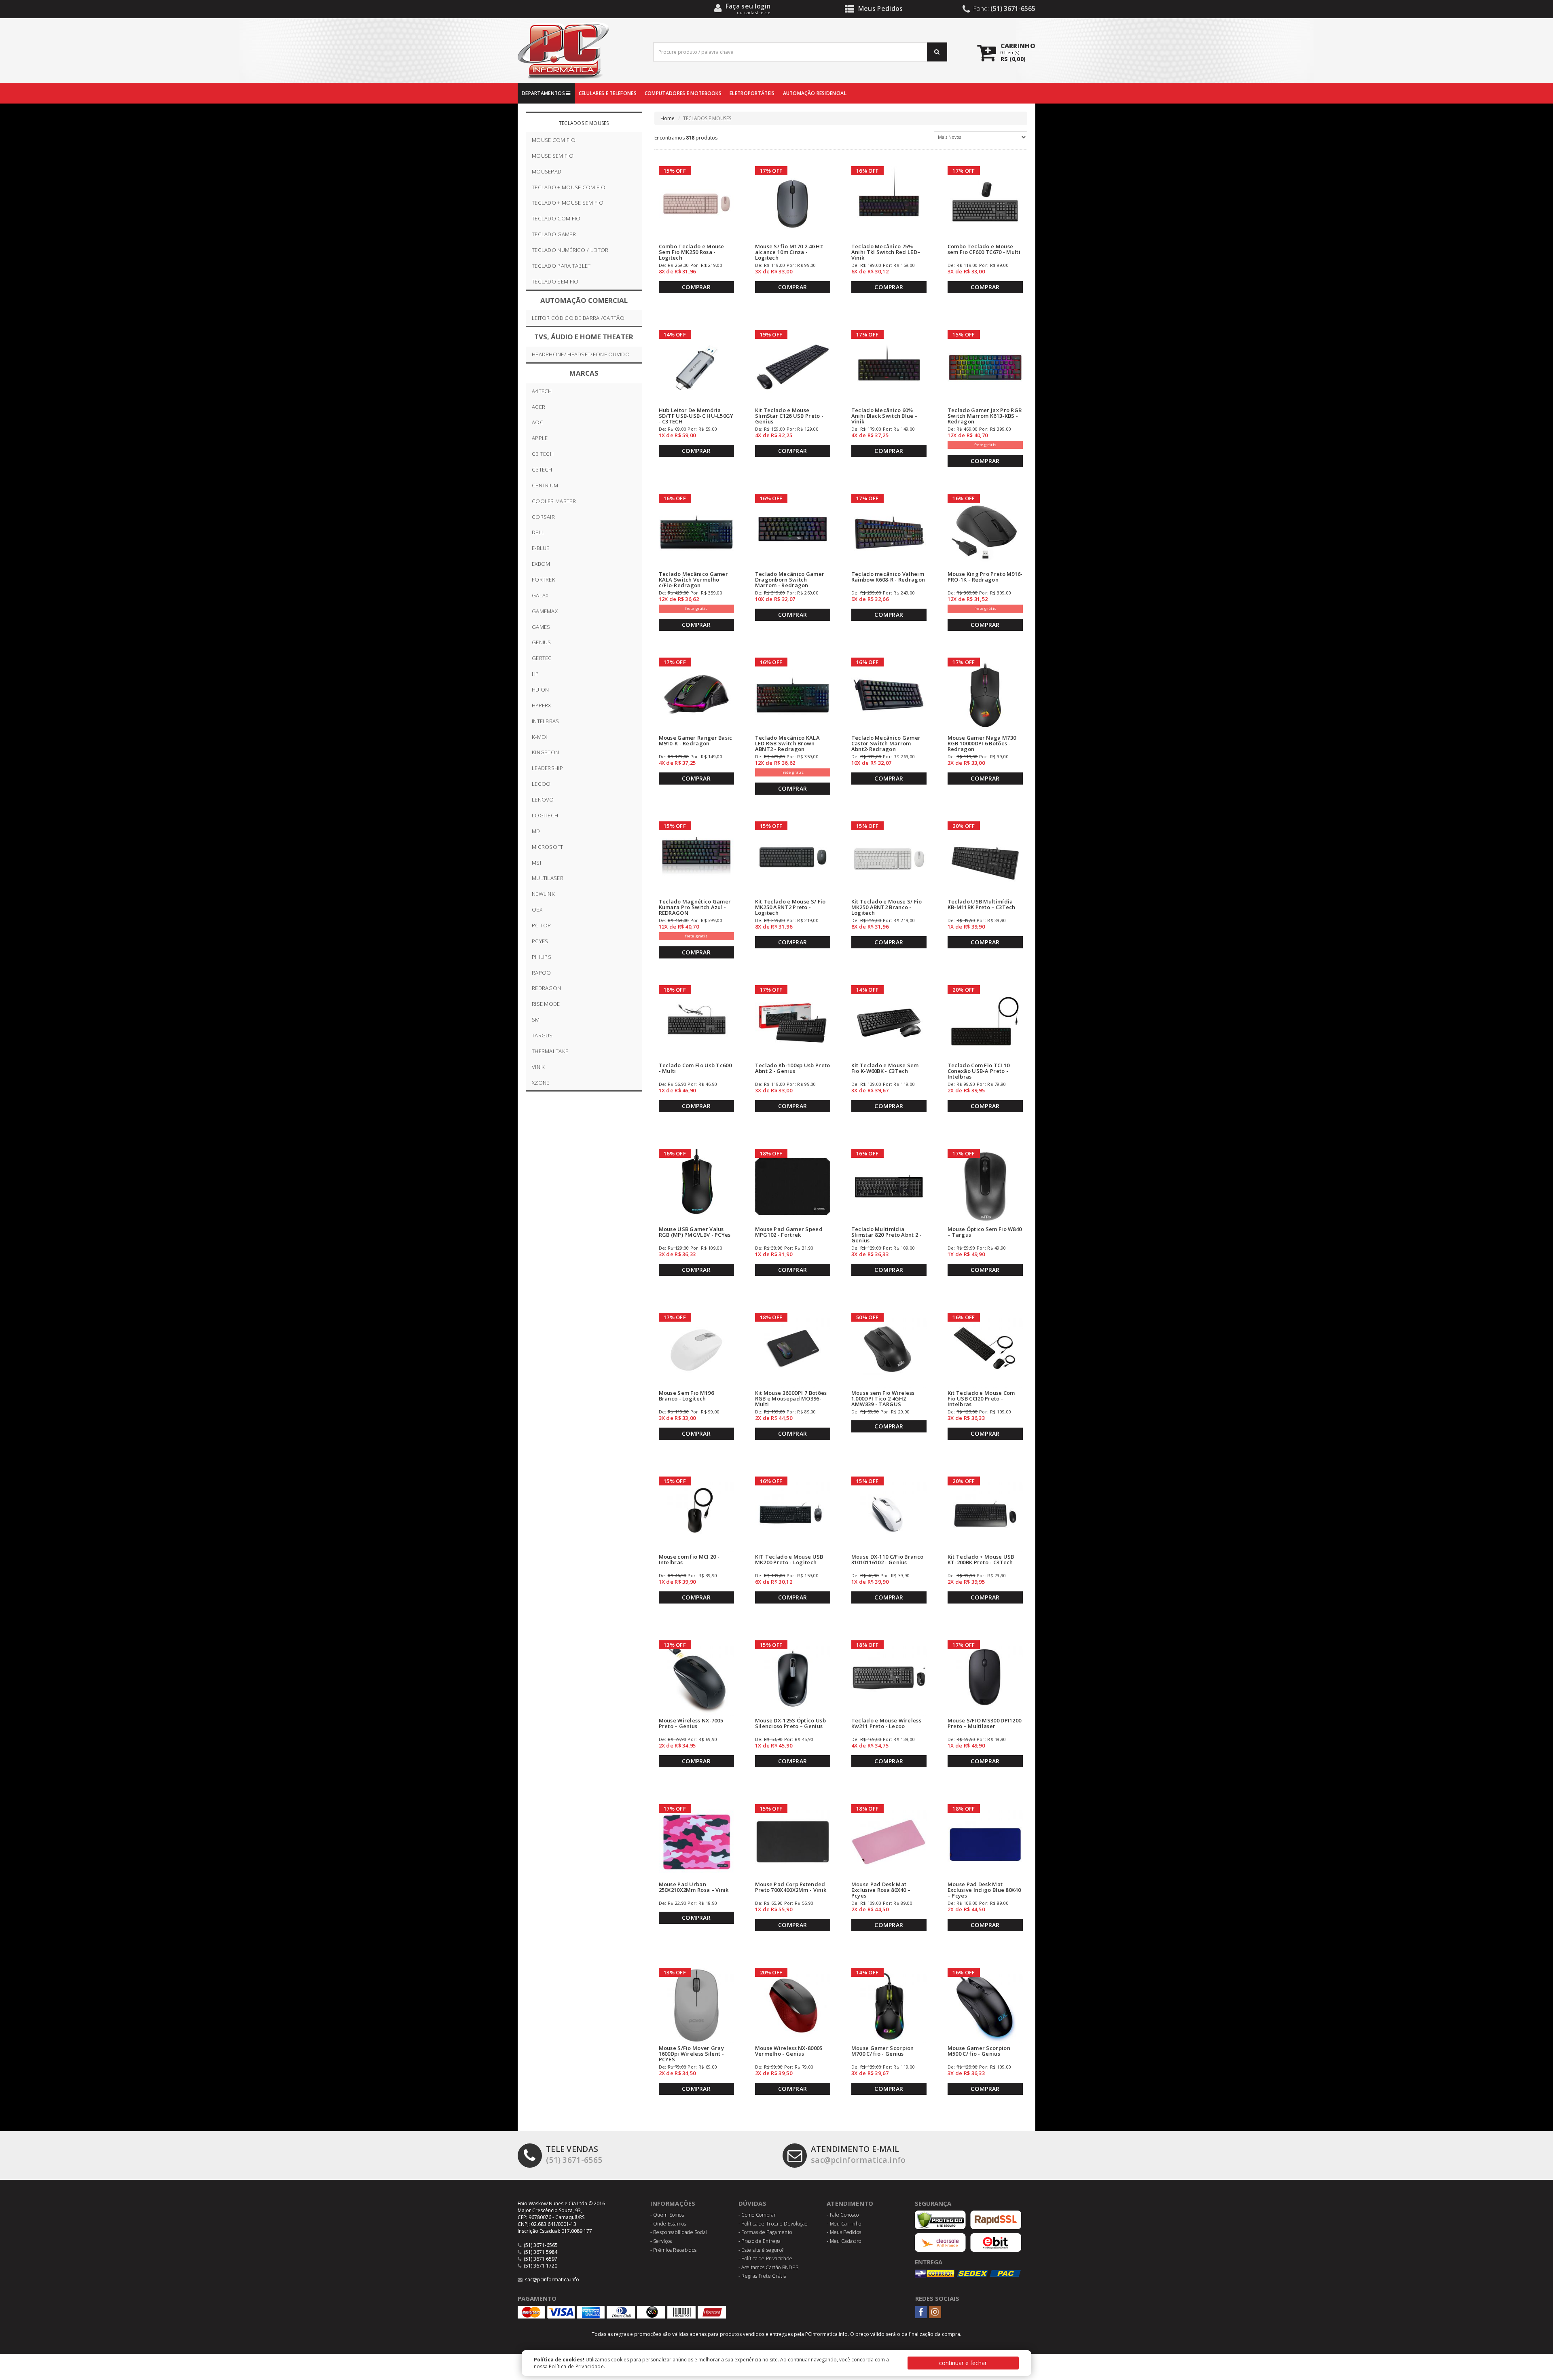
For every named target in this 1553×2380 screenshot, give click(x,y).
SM (536, 1020)
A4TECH (542, 391)
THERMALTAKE (550, 1051)
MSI (536, 863)
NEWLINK (543, 894)
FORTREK (544, 580)
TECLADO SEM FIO (555, 281)
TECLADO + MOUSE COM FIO (569, 187)
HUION (541, 690)
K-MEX (540, 737)
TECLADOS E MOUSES (584, 123)
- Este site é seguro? (761, 2250)
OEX (537, 910)
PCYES (540, 941)
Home (668, 118)
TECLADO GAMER (554, 234)
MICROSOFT (548, 847)
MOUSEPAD (547, 171)
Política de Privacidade (576, 2366)
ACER (538, 407)
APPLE (540, 438)
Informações (673, 2203)
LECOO (541, 784)
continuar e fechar (963, 2363)
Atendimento (850, 2203)
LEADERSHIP (547, 768)
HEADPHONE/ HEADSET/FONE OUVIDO (581, 354)
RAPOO (542, 973)
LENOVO (543, 800)
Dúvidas (752, 2203)
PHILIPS (542, 957)
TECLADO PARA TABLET (561, 266)
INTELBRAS (546, 721)
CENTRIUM (545, 485)
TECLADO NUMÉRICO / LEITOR (570, 250)
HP (535, 674)
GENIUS (542, 642)
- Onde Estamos (668, 2224)
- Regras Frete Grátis (762, 2276)
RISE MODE (546, 1004)
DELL (538, 532)
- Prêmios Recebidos (674, 2250)
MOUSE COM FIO (554, 140)
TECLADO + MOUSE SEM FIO (568, 203)
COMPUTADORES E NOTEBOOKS (683, 93)
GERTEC (542, 658)
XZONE (541, 1083)
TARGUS (542, 1035)
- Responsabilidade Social (679, 2232)
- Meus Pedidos (844, 2232)
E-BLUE (541, 548)
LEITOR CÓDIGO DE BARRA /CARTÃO (578, 318)
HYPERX (542, 705)
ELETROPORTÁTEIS (752, 93)
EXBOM (541, 564)
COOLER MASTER (554, 501)
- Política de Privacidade (766, 2258)
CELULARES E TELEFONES (608, 93)
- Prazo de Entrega (760, 2241)
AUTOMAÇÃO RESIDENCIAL (815, 93)
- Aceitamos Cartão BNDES (768, 2267)
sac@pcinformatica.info (858, 2154)
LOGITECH (545, 815)
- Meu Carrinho (844, 2224)
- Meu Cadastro (844, 2241)
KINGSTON (545, 752)
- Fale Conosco (843, 2215)
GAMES (541, 627)
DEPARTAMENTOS (544, 93)
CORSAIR (543, 517)
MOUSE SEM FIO (553, 156)
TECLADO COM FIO (556, 218)
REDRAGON (546, 988)
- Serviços (661, 2241)
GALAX (540, 595)
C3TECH (542, 470)
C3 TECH (543, 454)
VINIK (538, 1067)
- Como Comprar (757, 2215)
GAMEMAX (545, 611)
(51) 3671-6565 (574, 2154)
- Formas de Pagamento (765, 2232)
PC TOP (542, 925)
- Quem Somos (667, 2215)
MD (536, 831)
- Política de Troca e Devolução (773, 2224)
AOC (538, 422)
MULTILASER (548, 878)
